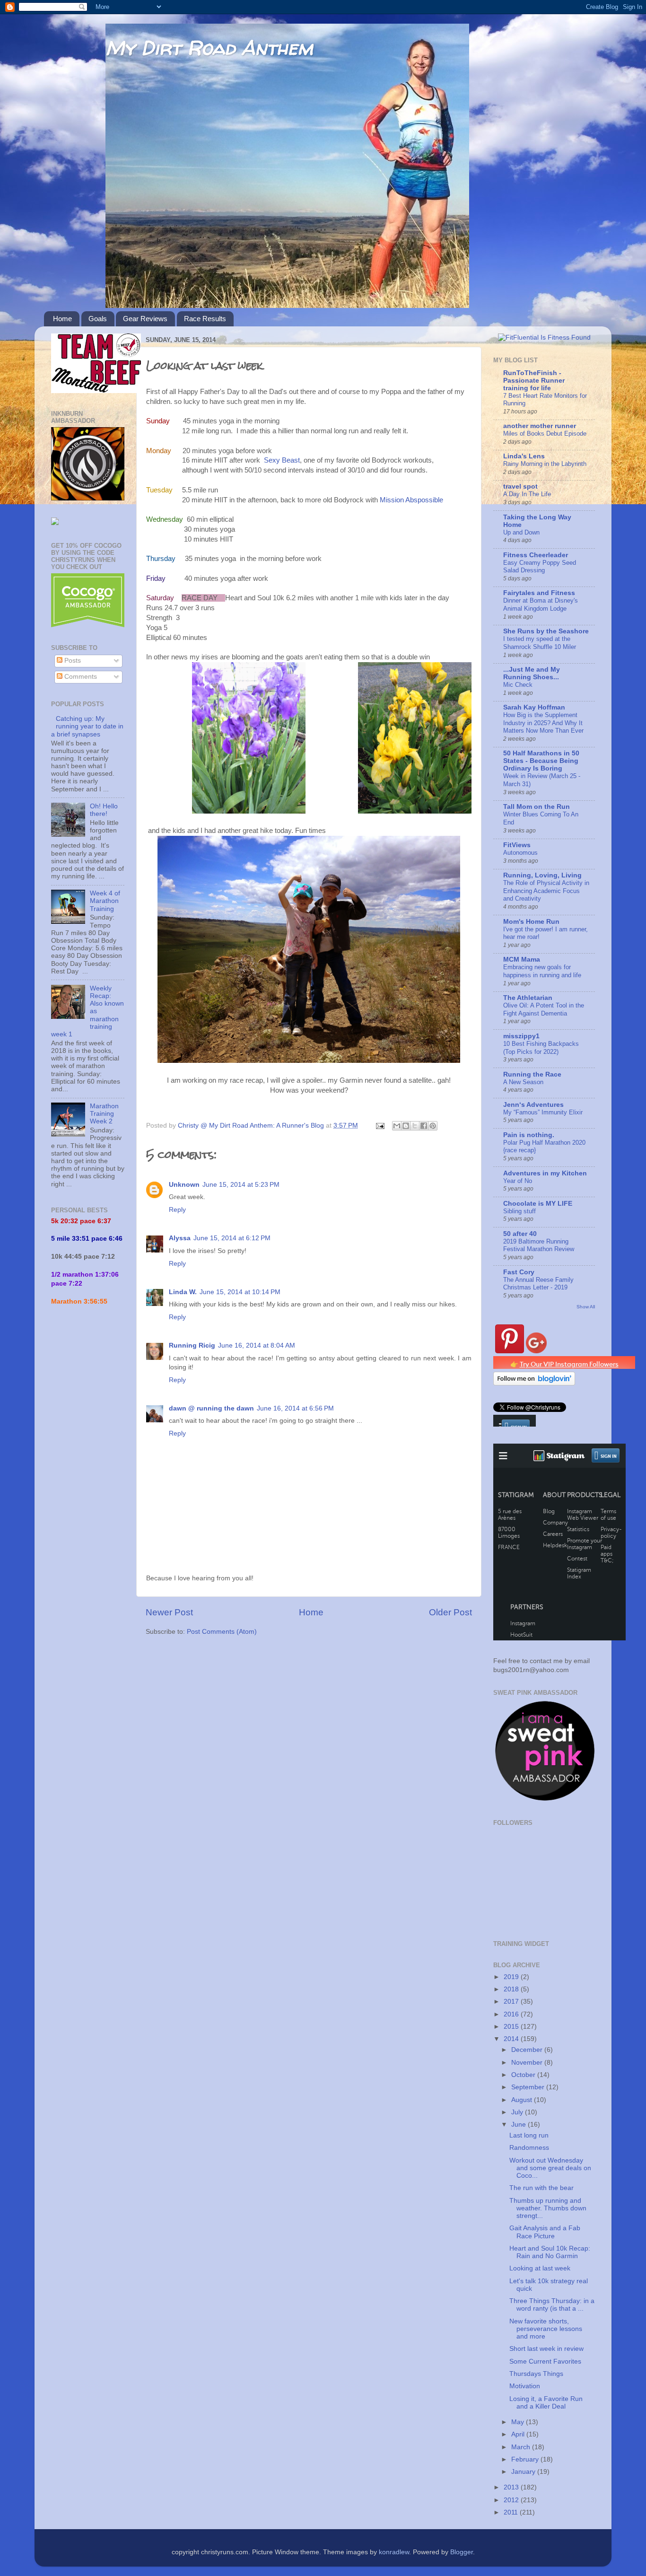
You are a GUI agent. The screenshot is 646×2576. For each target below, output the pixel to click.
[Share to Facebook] (424, 1126)
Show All (586, 1307)
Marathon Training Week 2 (104, 1114)
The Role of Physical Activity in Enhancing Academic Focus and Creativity (546, 891)
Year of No (518, 1181)
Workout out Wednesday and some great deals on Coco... (550, 2168)
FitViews (517, 845)
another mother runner (540, 426)
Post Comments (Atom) (222, 1632)
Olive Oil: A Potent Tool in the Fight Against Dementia (544, 1009)
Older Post (450, 1612)
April (519, 2434)
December (528, 2050)
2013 (512, 2487)
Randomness (529, 2148)
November (528, 2063)
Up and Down (521, 532)
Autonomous (520, 853)
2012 (512, 2500)
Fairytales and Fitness (539, 593)
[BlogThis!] (406, 1126)
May (519, 2422)
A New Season (523, 1082)
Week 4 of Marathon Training (105, 901)
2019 (512, 1977)
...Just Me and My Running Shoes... (532, 673)
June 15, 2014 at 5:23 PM (241, 1185)
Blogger (462, 2552)
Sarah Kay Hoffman (534, 707)
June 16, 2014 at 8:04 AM (257, 1345)
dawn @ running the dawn (211, 1408)
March (522, 2447)
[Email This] (397, 1126)
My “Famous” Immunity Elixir (543, 1112)
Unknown (184, 1185)
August (523, 2100)
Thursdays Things (536, 2374)
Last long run (529, 2135)
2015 (512, 2027)
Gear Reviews (145, 319)
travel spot (520, 486)
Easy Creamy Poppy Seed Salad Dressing (540, 567)
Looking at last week (540, 2268)
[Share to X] (415, 1126)
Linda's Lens (524, 456)
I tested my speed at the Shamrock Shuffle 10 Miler (540, 643)
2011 (512, 2512)
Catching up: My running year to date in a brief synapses (87, 726)
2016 (512, 2014)
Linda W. (183, 1292)
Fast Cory (519, 1272)
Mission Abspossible (411, 500)
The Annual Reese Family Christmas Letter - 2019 (538, 1284)
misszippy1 (521, 1036)
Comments (80, 677)
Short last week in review (546, 2349)
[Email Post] (380, 1126)
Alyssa (180, 1238)
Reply (177, 1210)
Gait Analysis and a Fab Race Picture (545, 2232)
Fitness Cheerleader (536, 555)
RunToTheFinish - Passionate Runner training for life (534, 381)
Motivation (525, 2386)
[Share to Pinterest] (433, 1126)
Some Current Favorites (545, 2361)
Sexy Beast (282, 460)
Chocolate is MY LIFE (538, 1204)
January (524, 2472)
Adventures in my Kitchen (545, 1173)
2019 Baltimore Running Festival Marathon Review (539, 1245)
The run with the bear (541, 2188)
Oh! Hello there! (104, 810)
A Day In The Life (527, 494)
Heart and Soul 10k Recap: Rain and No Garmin (550, 2252)
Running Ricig (192, 1345)
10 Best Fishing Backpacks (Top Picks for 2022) (541, 1048)
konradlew (394, 2552)
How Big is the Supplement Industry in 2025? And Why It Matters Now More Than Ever (543, 723)
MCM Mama (522, 959)
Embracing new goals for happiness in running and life (542, 971)
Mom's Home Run (531, 922)
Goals (98, 319)
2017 (512, 2002)
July (518, 2112)
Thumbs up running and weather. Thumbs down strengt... (548, 2208)
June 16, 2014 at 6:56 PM (295, 1408)
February (526, 2459)
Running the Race (532, 1074)
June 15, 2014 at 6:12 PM (232, 1238)
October (524, 2075)
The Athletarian (528, 998)
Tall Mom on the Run (537, 807)
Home (62, 319)
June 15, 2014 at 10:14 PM (240, 1292)
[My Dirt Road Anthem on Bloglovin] (534, 1383)
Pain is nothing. (529, 1135)
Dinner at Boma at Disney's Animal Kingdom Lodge (541, 605)
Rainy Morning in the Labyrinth (545, 464)
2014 (512, 2039)
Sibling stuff (519, 1211)
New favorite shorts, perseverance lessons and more (546, 2329)
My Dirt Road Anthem (209, 48)
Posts (72, 661)
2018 (512, 1989)
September (529, 2087)
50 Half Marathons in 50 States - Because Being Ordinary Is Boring (541, 761)
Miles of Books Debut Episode (545, 434)
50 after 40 (520, 1234)
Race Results (205, 319)
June (519, 2125)
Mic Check (518, 685)
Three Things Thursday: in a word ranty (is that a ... (552, 2305)
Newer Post (169, 1612)
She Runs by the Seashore (546, 631)
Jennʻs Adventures (533, 1105)
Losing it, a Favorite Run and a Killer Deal (546, 2403)
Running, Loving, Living (542, 875)
